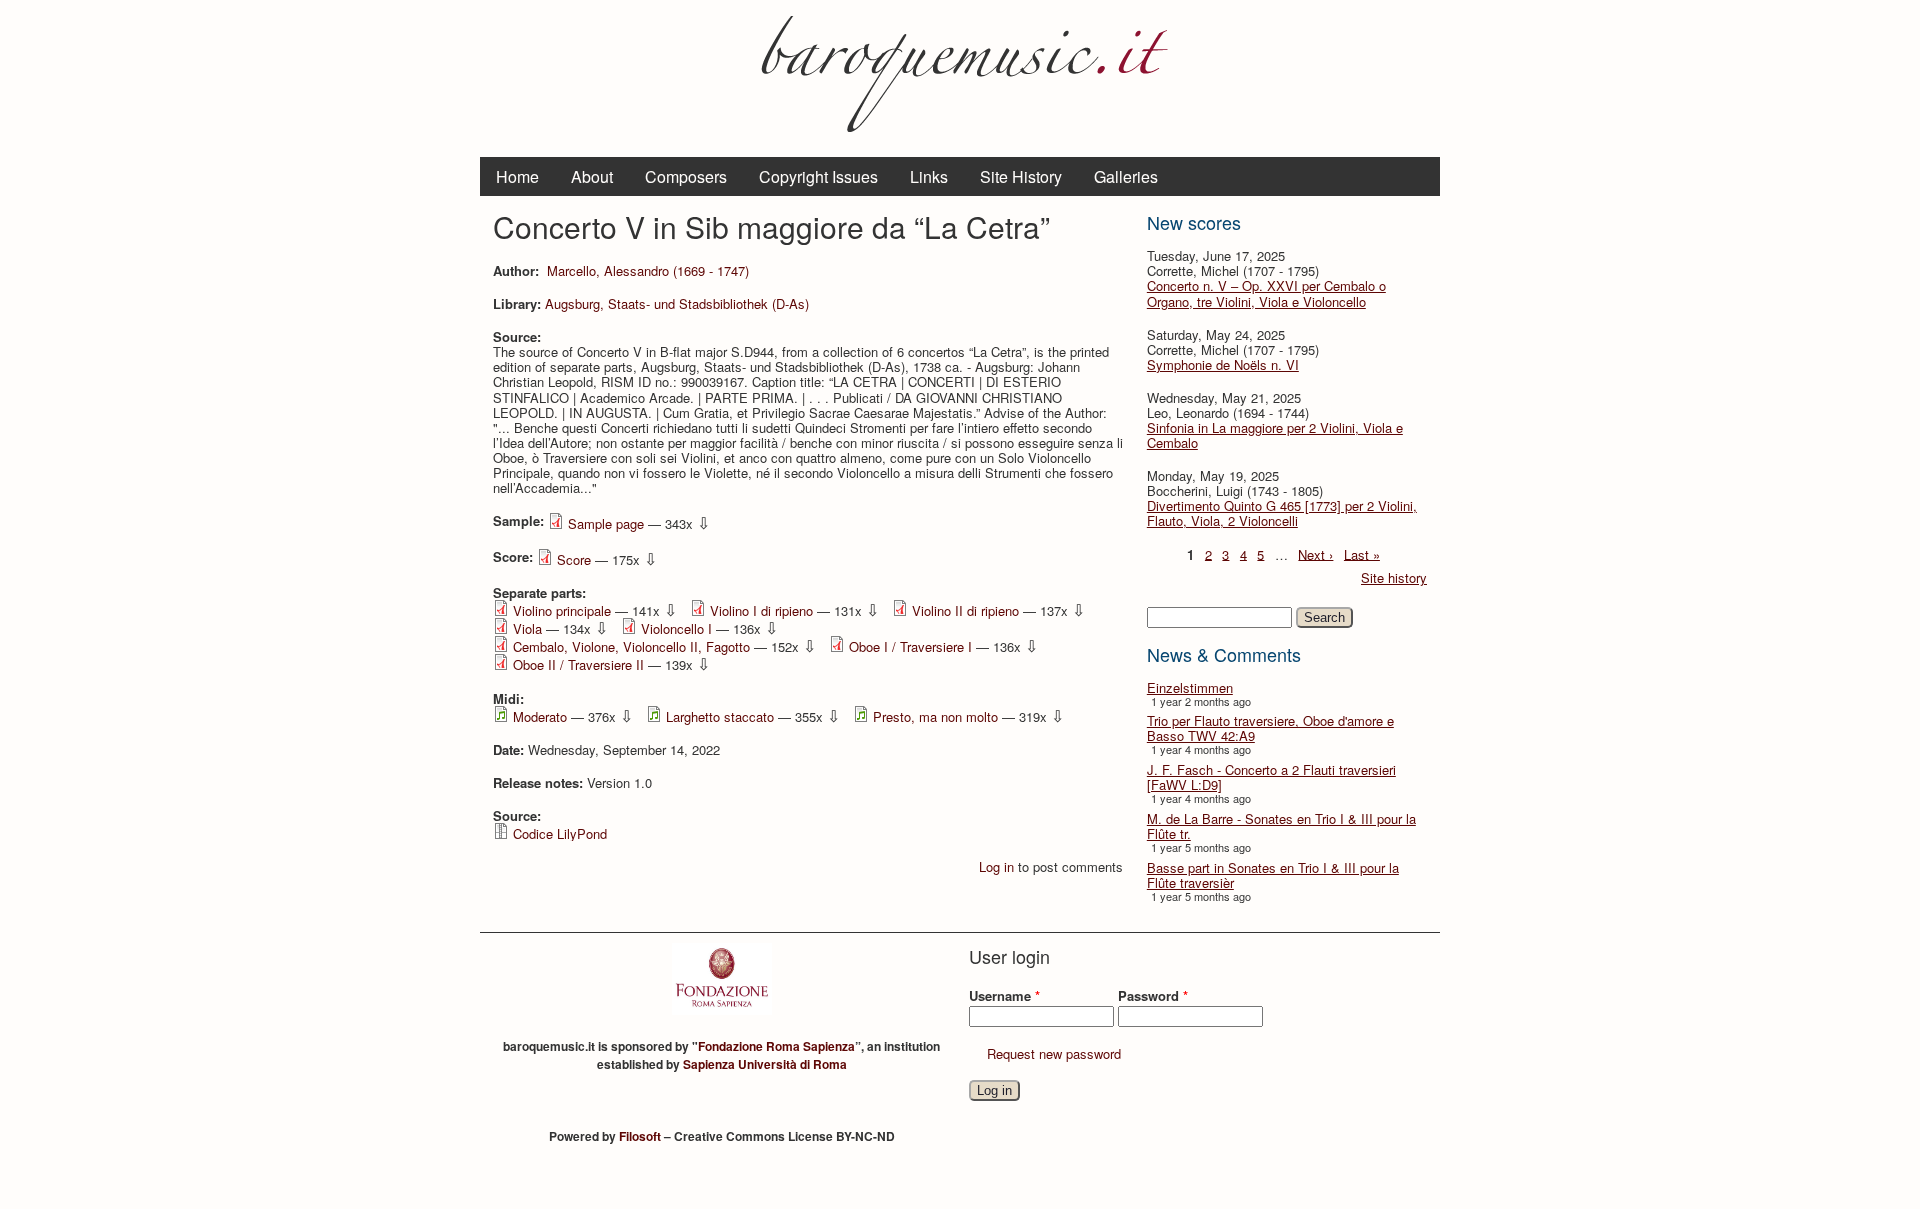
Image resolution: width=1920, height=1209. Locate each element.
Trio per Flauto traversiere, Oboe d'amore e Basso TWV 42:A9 (1270, 728)
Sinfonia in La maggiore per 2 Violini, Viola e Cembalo (1275, 435)
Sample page (606, 523)
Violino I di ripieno (761, 610)
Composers (686, 176)
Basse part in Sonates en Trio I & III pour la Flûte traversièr (1273, 875)
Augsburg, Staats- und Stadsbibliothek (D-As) (677, 303)
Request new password (1054, 1053)
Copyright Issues (818, 176)
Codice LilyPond (560, 833)
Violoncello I (676, 628)
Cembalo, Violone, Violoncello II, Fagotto (631, 646)
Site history (1394, 577)
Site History (1021, 176)
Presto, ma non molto (935, 716)
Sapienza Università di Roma (765, 1064)
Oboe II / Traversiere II (578, 664)
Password (1153, 995)
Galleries (1126, 176)
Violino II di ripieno (965, 610)
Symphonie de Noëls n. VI (1223, 364)
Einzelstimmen (1190, 687)
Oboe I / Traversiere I (910, 646)
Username (1004, 995)
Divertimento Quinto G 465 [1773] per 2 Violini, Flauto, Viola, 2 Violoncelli (1282, 513)
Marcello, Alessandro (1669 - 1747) (648, 270)
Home (517, 176)
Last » (1362, 553)
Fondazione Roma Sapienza (776, 1046)
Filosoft (640, 1136)
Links (929, 176)
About (592, 176)
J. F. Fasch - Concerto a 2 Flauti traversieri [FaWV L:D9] (1271, 777)
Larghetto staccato (720, 716)
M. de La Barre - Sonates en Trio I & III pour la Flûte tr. (1281, 826)
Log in (996, 866)
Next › (1315, 553)
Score (574, 559)
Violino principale (562, 610)
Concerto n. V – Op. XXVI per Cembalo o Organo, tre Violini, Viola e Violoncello (1266, 293)
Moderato (540, 716)
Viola (527, 628)
